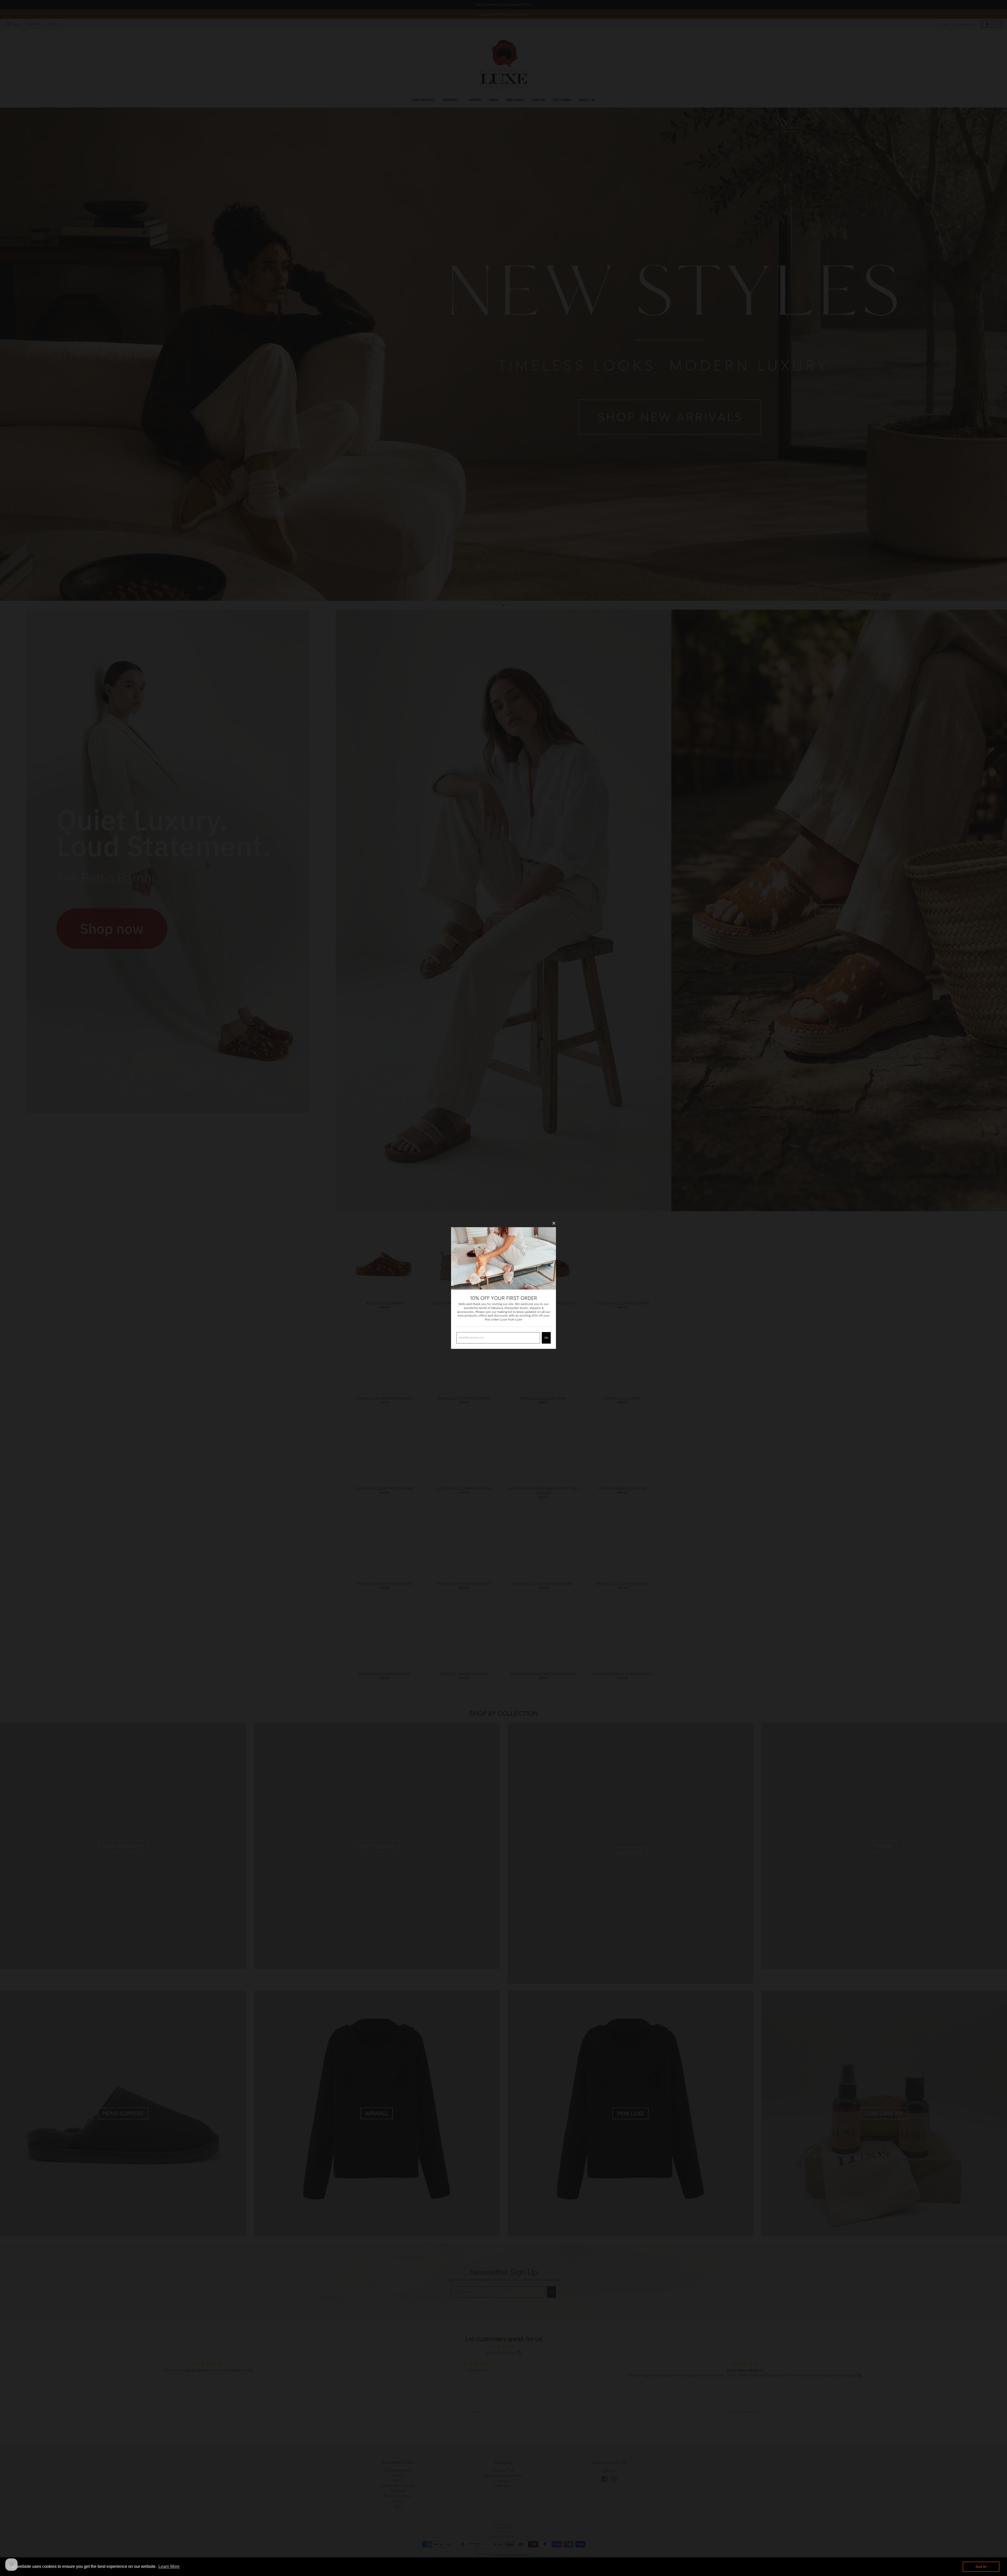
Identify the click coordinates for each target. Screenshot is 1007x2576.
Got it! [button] (981, 2567)
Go (546, 1338)
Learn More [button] (169, 2566)
